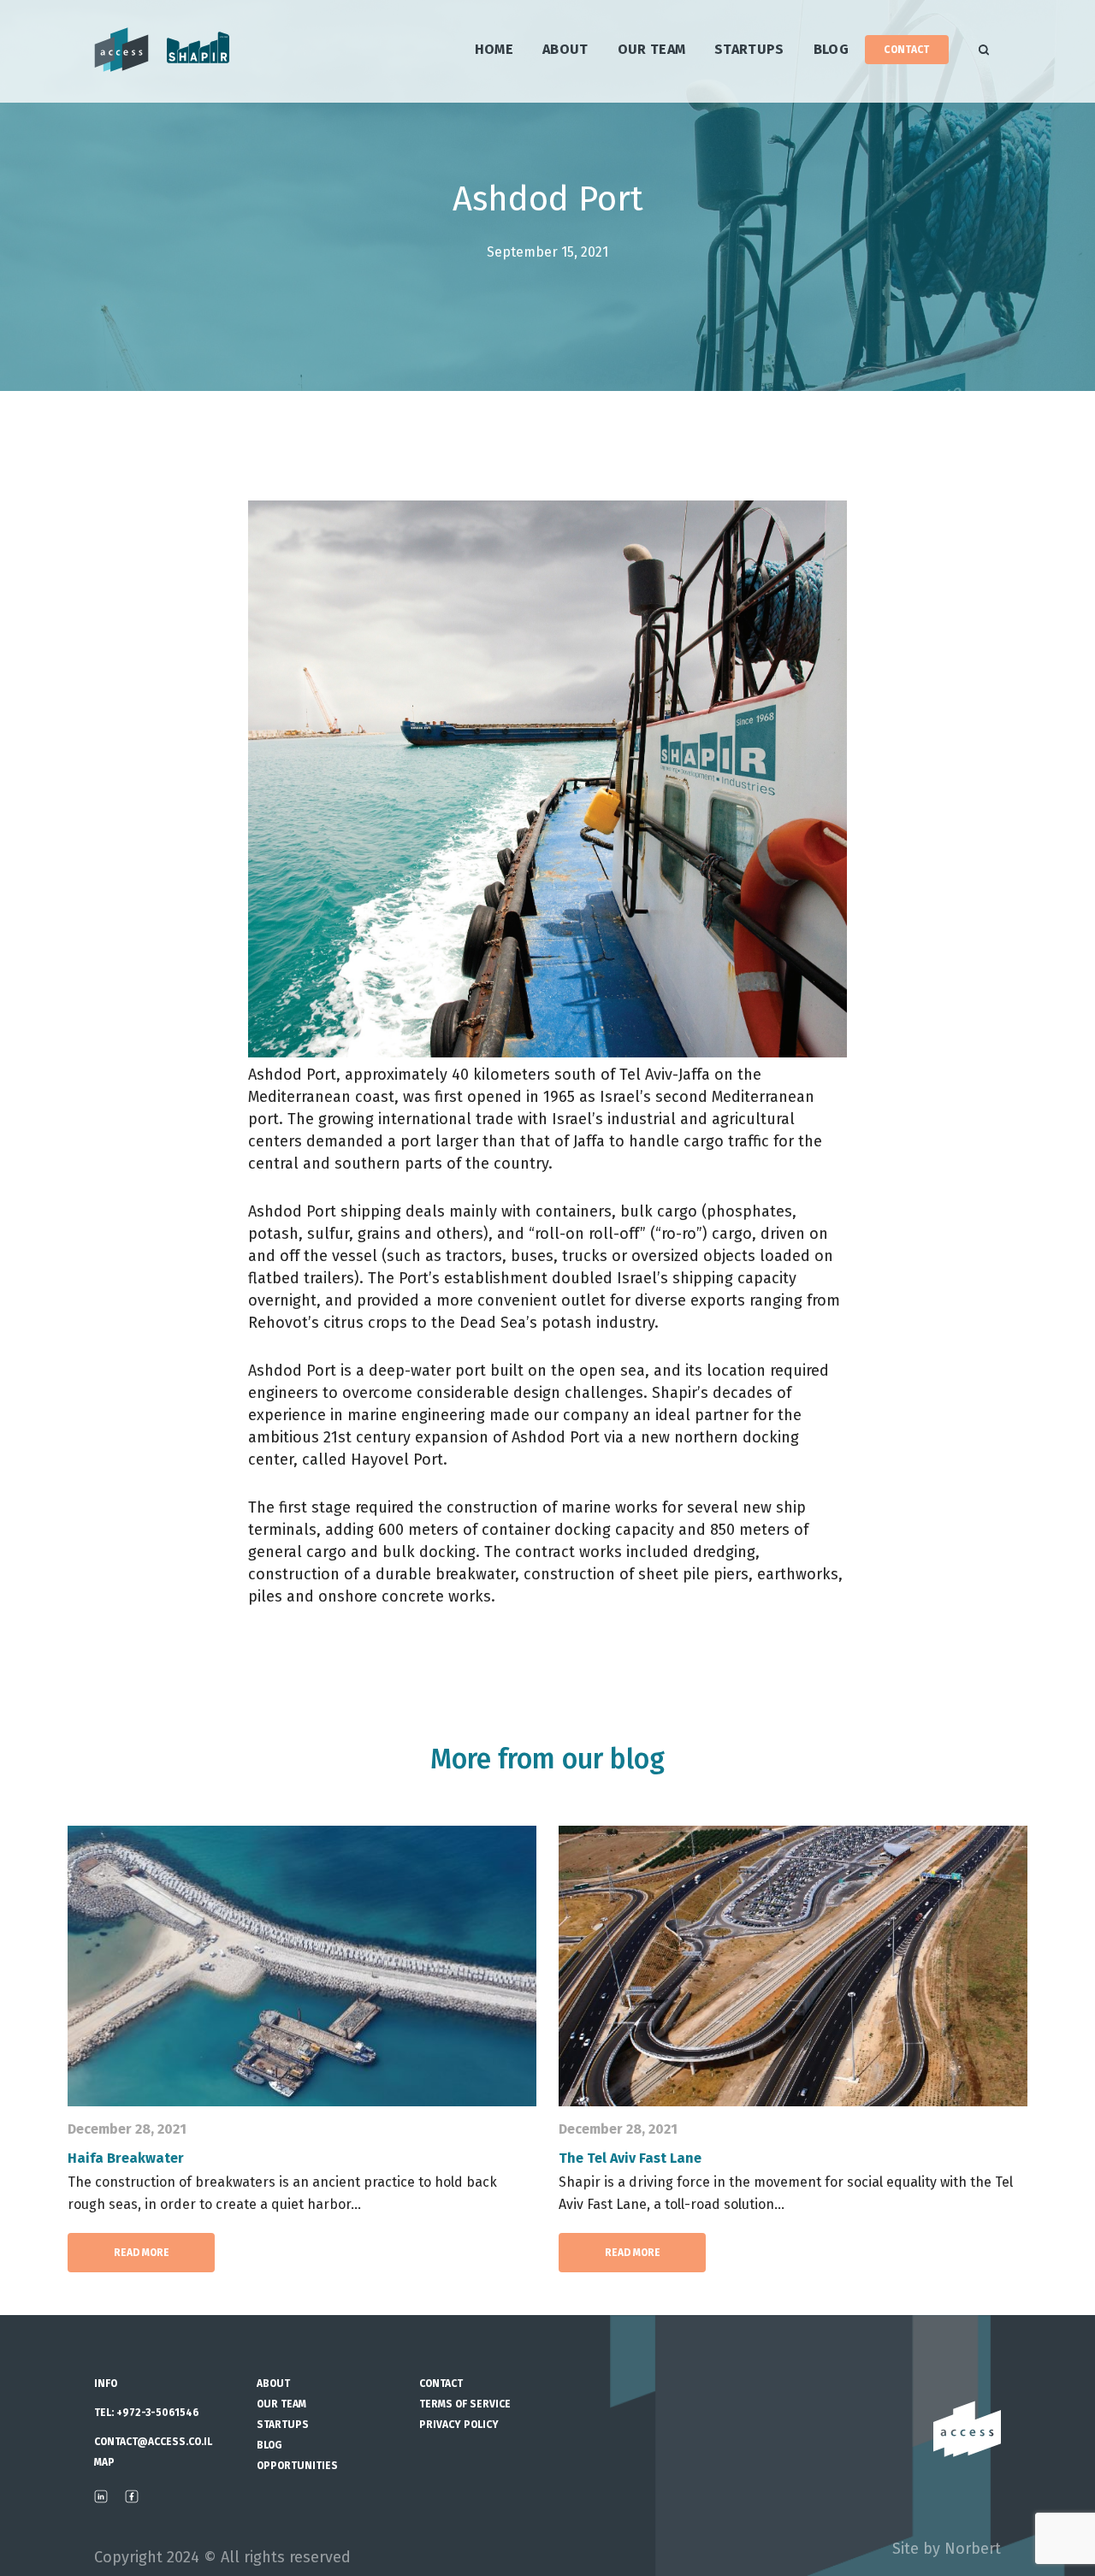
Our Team (652, 49)
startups (749, 49)
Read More (142, 2253)
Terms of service (465, 2404)
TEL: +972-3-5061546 (147, 2413)
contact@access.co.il (153, 2442)
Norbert (973, 2549)
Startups (283, 2425)
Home (494, 49)
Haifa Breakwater (126, 2158)
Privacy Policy (459, 2425)
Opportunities (297, 2466)
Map (104, 2462)
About (565, 49)
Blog (831, 49)
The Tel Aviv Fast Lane (630, 2158)
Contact (906, 50)
